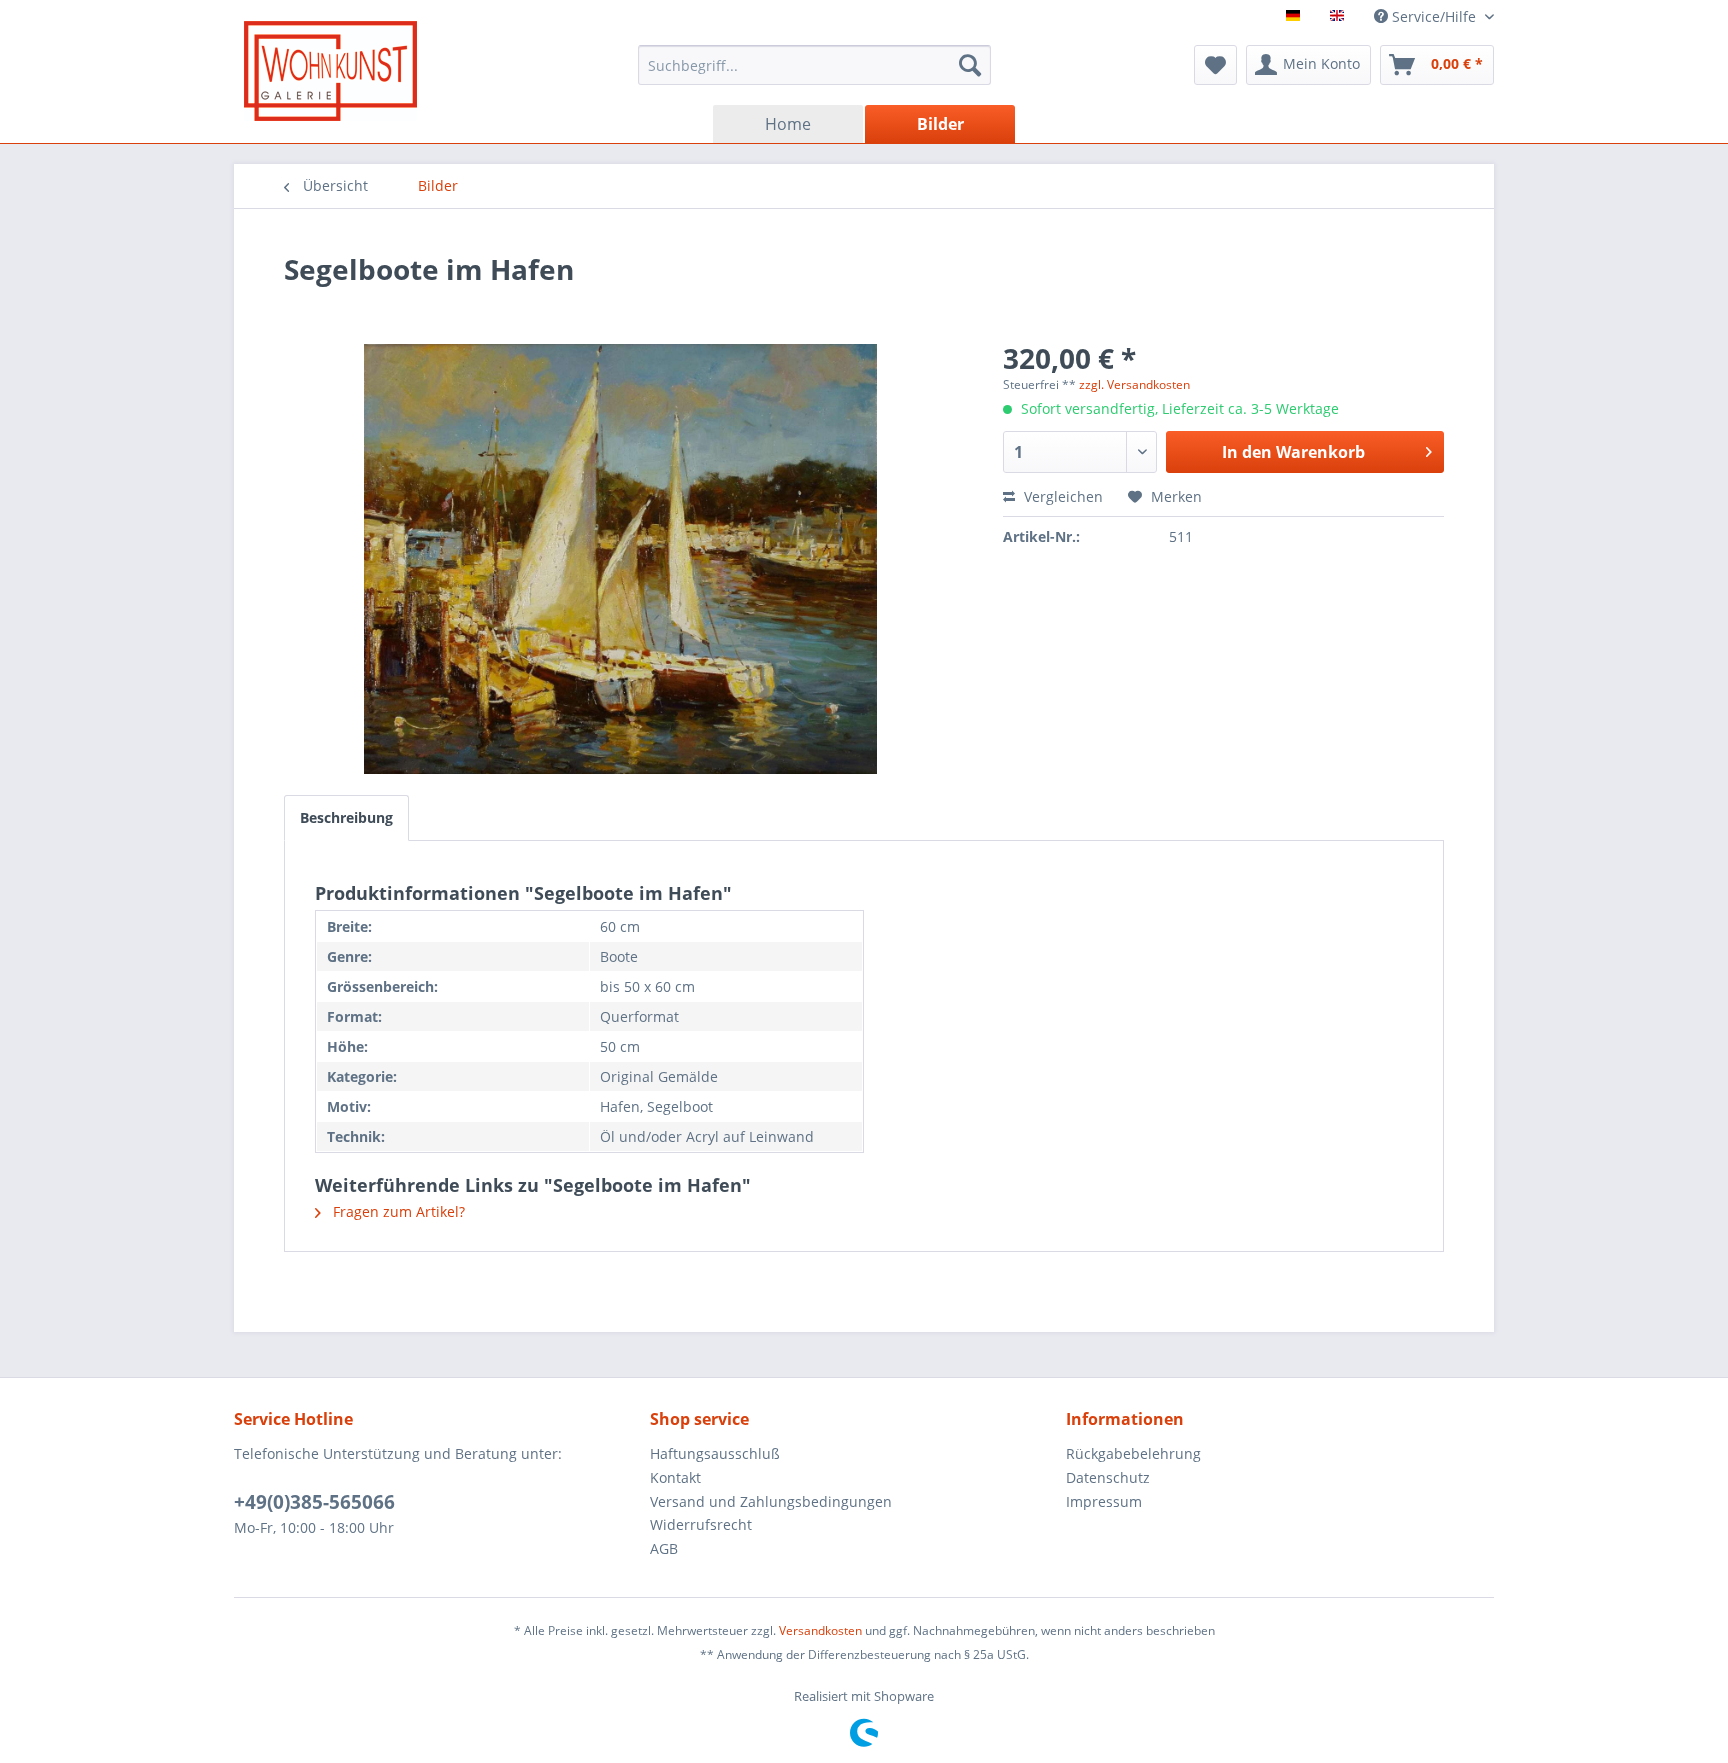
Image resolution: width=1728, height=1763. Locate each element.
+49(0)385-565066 (314, 1502)
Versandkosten (820, 1630)
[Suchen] (970, 65)
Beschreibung (346, 817)
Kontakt (675, 1477)
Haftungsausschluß (715, 1453)
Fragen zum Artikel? (397, 1211)
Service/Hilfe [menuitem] (1434, 16)
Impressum (1104, 1501)
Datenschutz (1108, 1477)
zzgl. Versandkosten (1134, 384)
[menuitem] (814, 65)
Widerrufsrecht (701, 1524)
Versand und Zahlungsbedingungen (771, 1501)
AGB (664, 1548)
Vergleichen (1061, 496)
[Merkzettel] (1215, 65)
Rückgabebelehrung (1133, 1453)
